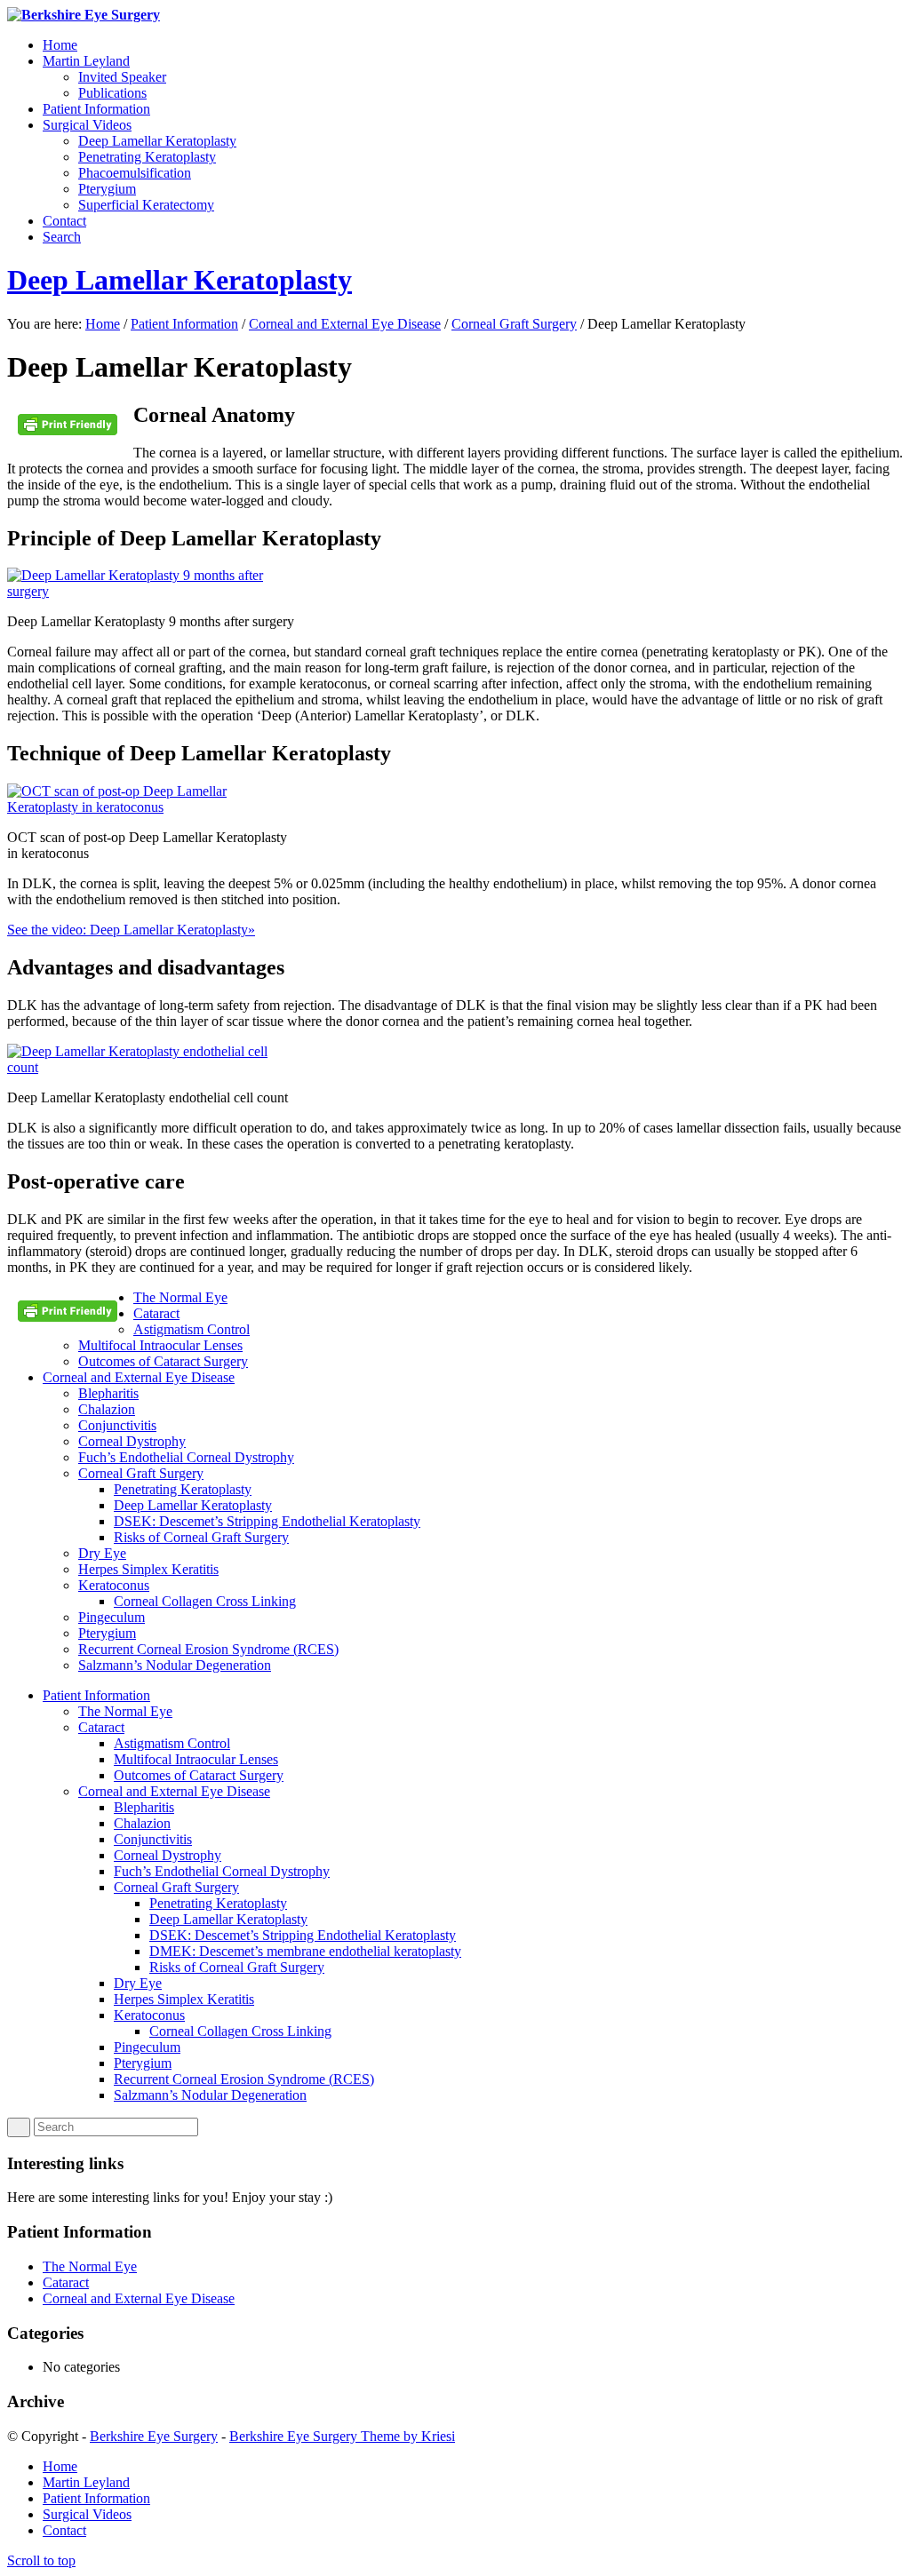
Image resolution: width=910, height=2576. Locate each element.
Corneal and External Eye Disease (345, 324)
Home (103, 324)
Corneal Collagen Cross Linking (205, 1601)
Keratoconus (114, 1585)
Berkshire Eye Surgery (154, 2436)
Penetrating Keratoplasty (183, 1489)
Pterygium (107, 1633)
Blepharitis (108, 1393)
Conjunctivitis (117, 1425)
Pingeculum (112, 1617)
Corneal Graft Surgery (514, 324)
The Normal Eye (180, 1297)
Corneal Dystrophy (132, 1441)
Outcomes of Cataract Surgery (163, 1361)
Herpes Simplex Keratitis (148, 1569)
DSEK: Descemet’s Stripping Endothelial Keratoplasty (267, 1521)
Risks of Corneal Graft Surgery (201, 1537)
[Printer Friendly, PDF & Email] (70, 431)
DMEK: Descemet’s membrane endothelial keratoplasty (305, 1951)
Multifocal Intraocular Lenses (160, 1345)
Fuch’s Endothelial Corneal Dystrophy (186, 1457)
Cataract (156, 1313)
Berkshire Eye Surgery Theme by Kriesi (342, 2436)
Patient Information (184, 324)
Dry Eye (102, 1553)
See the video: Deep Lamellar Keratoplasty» (131, 930)
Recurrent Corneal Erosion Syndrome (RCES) (208, 1649)
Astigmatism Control (192, 1329)
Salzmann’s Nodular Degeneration (175, 1665)
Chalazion (107, 1409)
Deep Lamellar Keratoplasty (180, 280)
